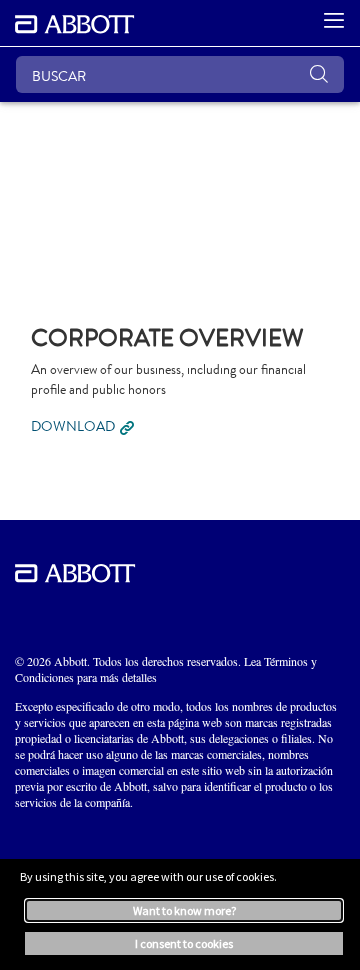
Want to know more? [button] (184, 910)
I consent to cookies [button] (184, 943)
